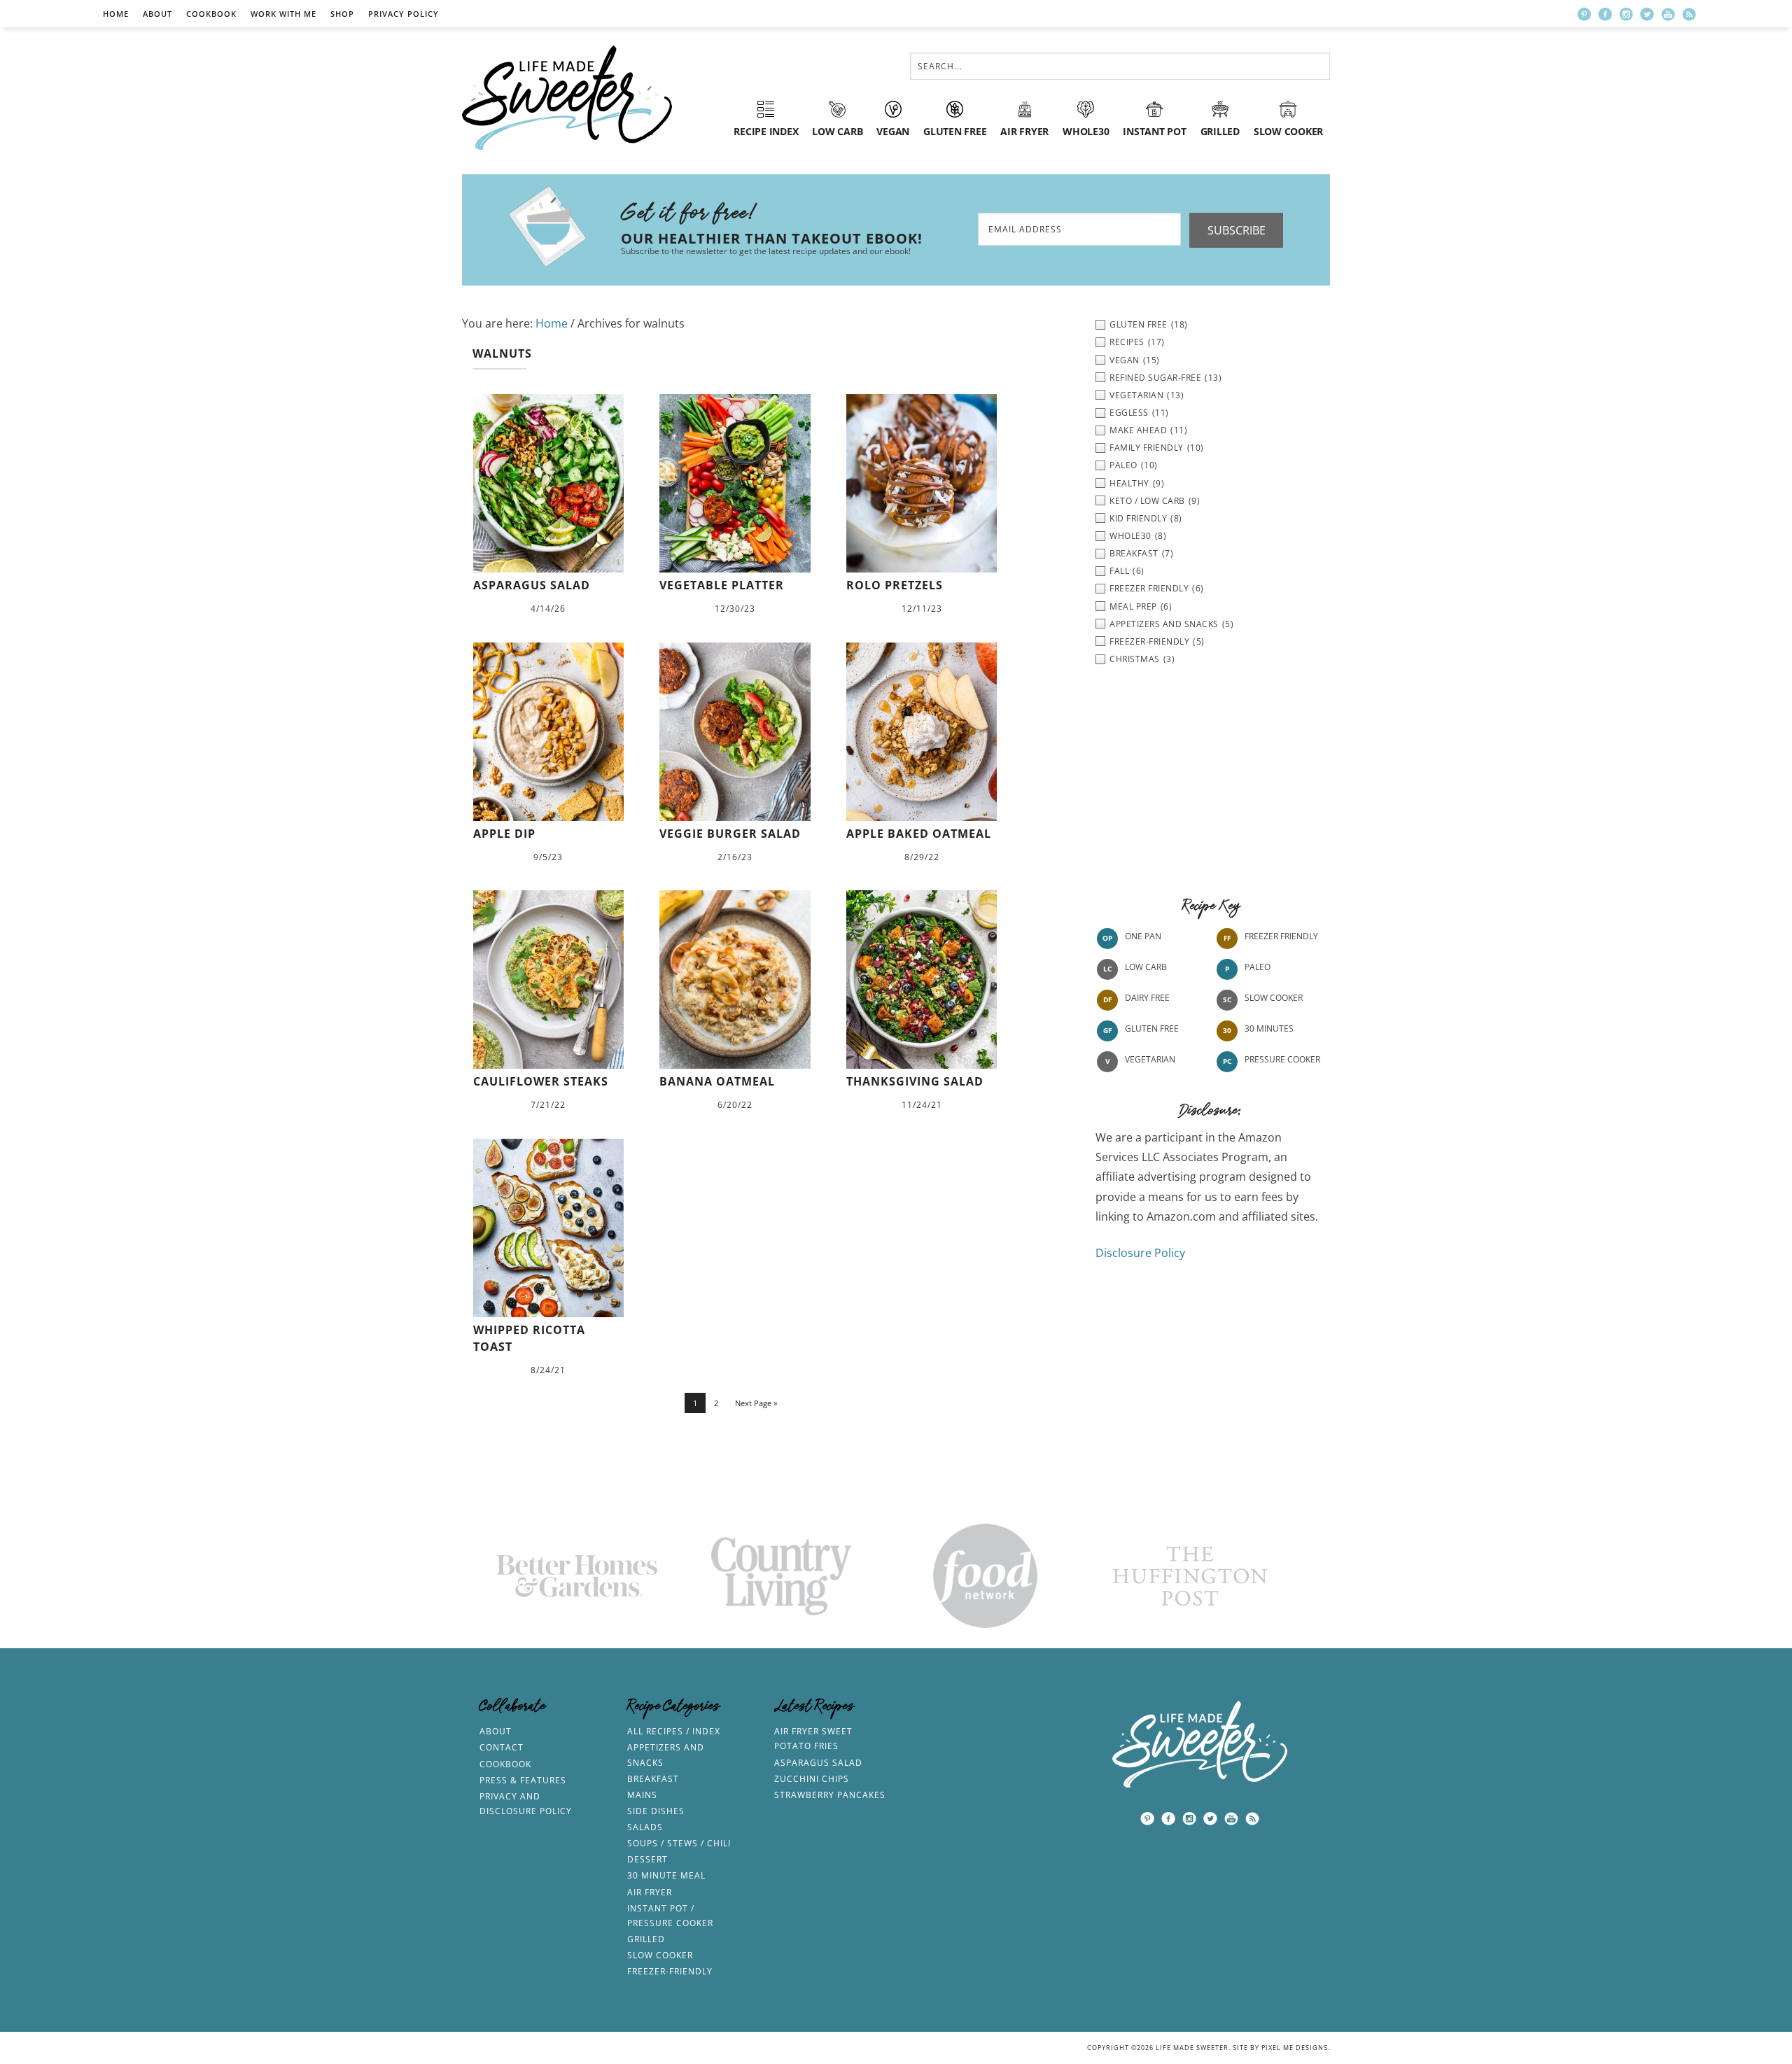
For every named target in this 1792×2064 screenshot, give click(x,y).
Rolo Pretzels (895, 585)
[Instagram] (1626, 14)
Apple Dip (504, 834)
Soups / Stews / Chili (679, 1843)
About (157, 14)
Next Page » (756, 1403)
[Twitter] (1647, 14)
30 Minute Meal (666, 1875)
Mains (642, 1795)
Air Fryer (650, 1892)
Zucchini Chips (812, 1779)
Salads (645, 1827)
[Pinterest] (1584, 14)
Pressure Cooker (1282, 1059)
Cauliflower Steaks (541, 1081)
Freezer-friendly (670, 1971)
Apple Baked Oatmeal (919, 834)
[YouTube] (1668, 14)
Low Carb (1146, 967)
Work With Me (283, 14)
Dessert (647, 1859)
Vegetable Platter (722, 585)
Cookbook (211, 14)
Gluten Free (1152, 1029)
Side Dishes (656, 1811)
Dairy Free (1147, 998)
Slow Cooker (1274, 998)
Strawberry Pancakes (830, 1795)
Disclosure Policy (1140, 1253)
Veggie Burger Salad (730, 834)
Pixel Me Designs (1295, 2048)
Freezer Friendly (1281, 936)
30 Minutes (1269, 1029)
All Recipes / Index (674, 1731)
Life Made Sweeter (567, 98)
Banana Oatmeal (717, 1081)
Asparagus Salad (532, 585)
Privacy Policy (404, 14)
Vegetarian (1150, 1059)
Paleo (1258, 967)
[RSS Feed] (1689, 14)
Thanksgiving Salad (915, 1081)
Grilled (646, 1939)
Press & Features (523, 1780)
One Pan (1143, 936)
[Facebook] (1605, 14)
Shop (342, 14)
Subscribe (1237, 230)
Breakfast (653, 1779)
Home (116, 14)
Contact (502, 1747)
